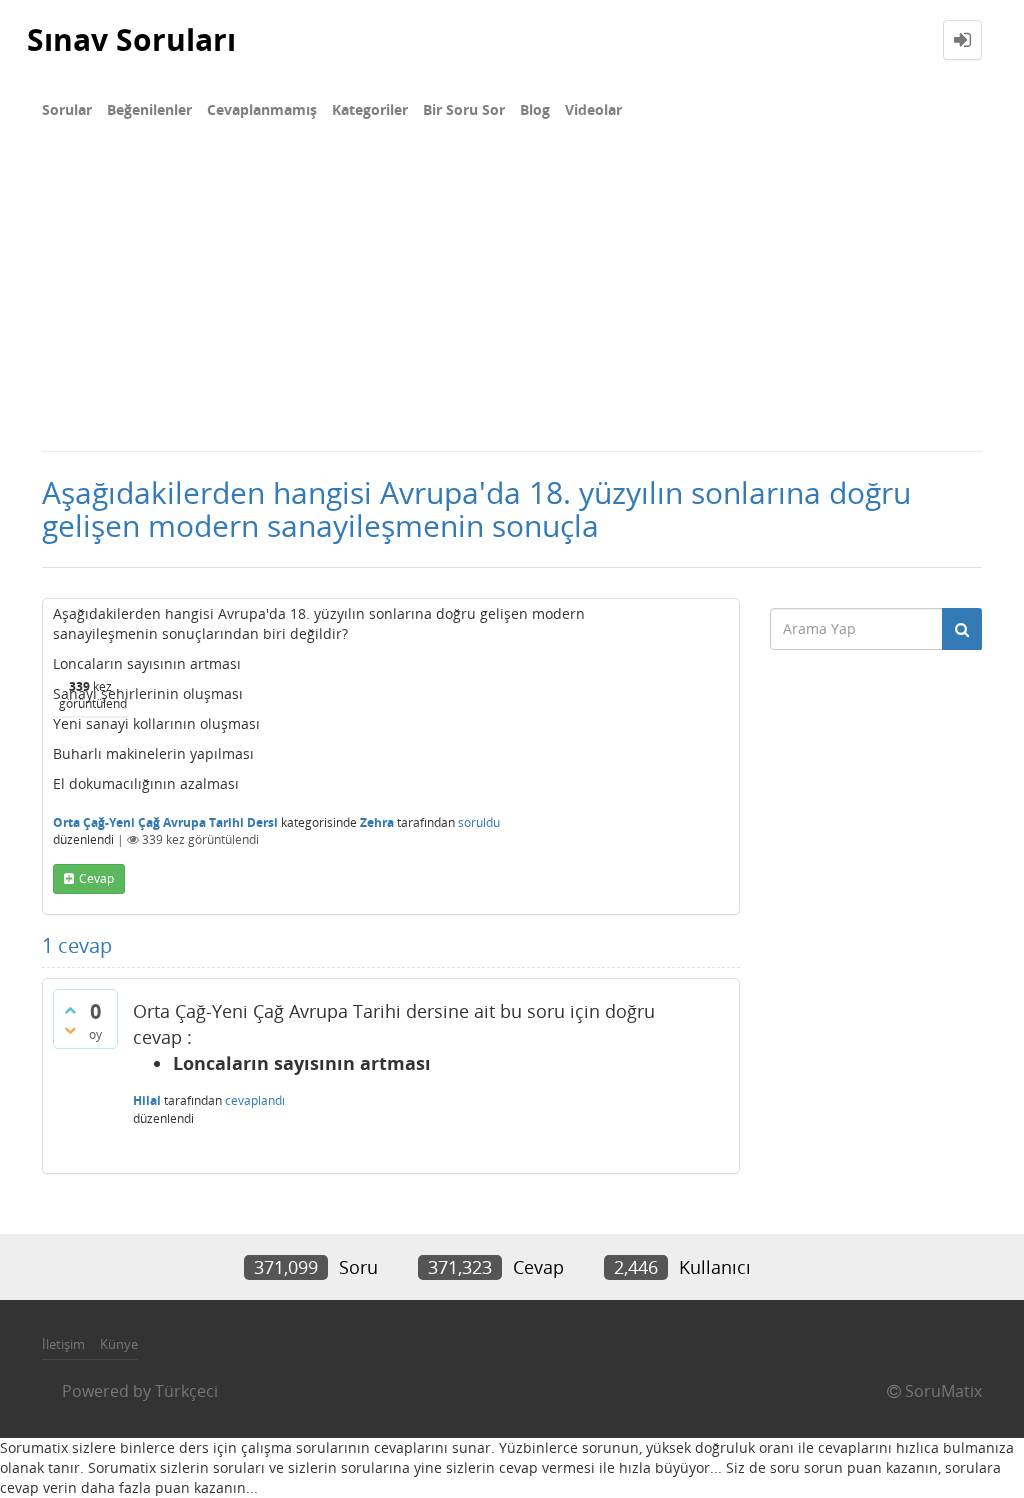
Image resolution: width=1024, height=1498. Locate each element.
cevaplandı (255, 1100)
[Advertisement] (512, 300)
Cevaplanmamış (262, 109)
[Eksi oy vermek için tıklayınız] (70, 1030)
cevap (96, 878)
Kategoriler (370, 109)
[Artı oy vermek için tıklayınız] (70, 1010)
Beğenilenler (149, 109)
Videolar (593, 109)
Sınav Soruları (131, 39)
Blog (535, 109)
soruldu (479, 822)
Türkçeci (186, 1391)
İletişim (63, 1344)
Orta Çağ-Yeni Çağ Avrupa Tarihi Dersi (165, 822)
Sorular (67, 109)
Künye (119, 1344)
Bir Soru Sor (464, 109)
